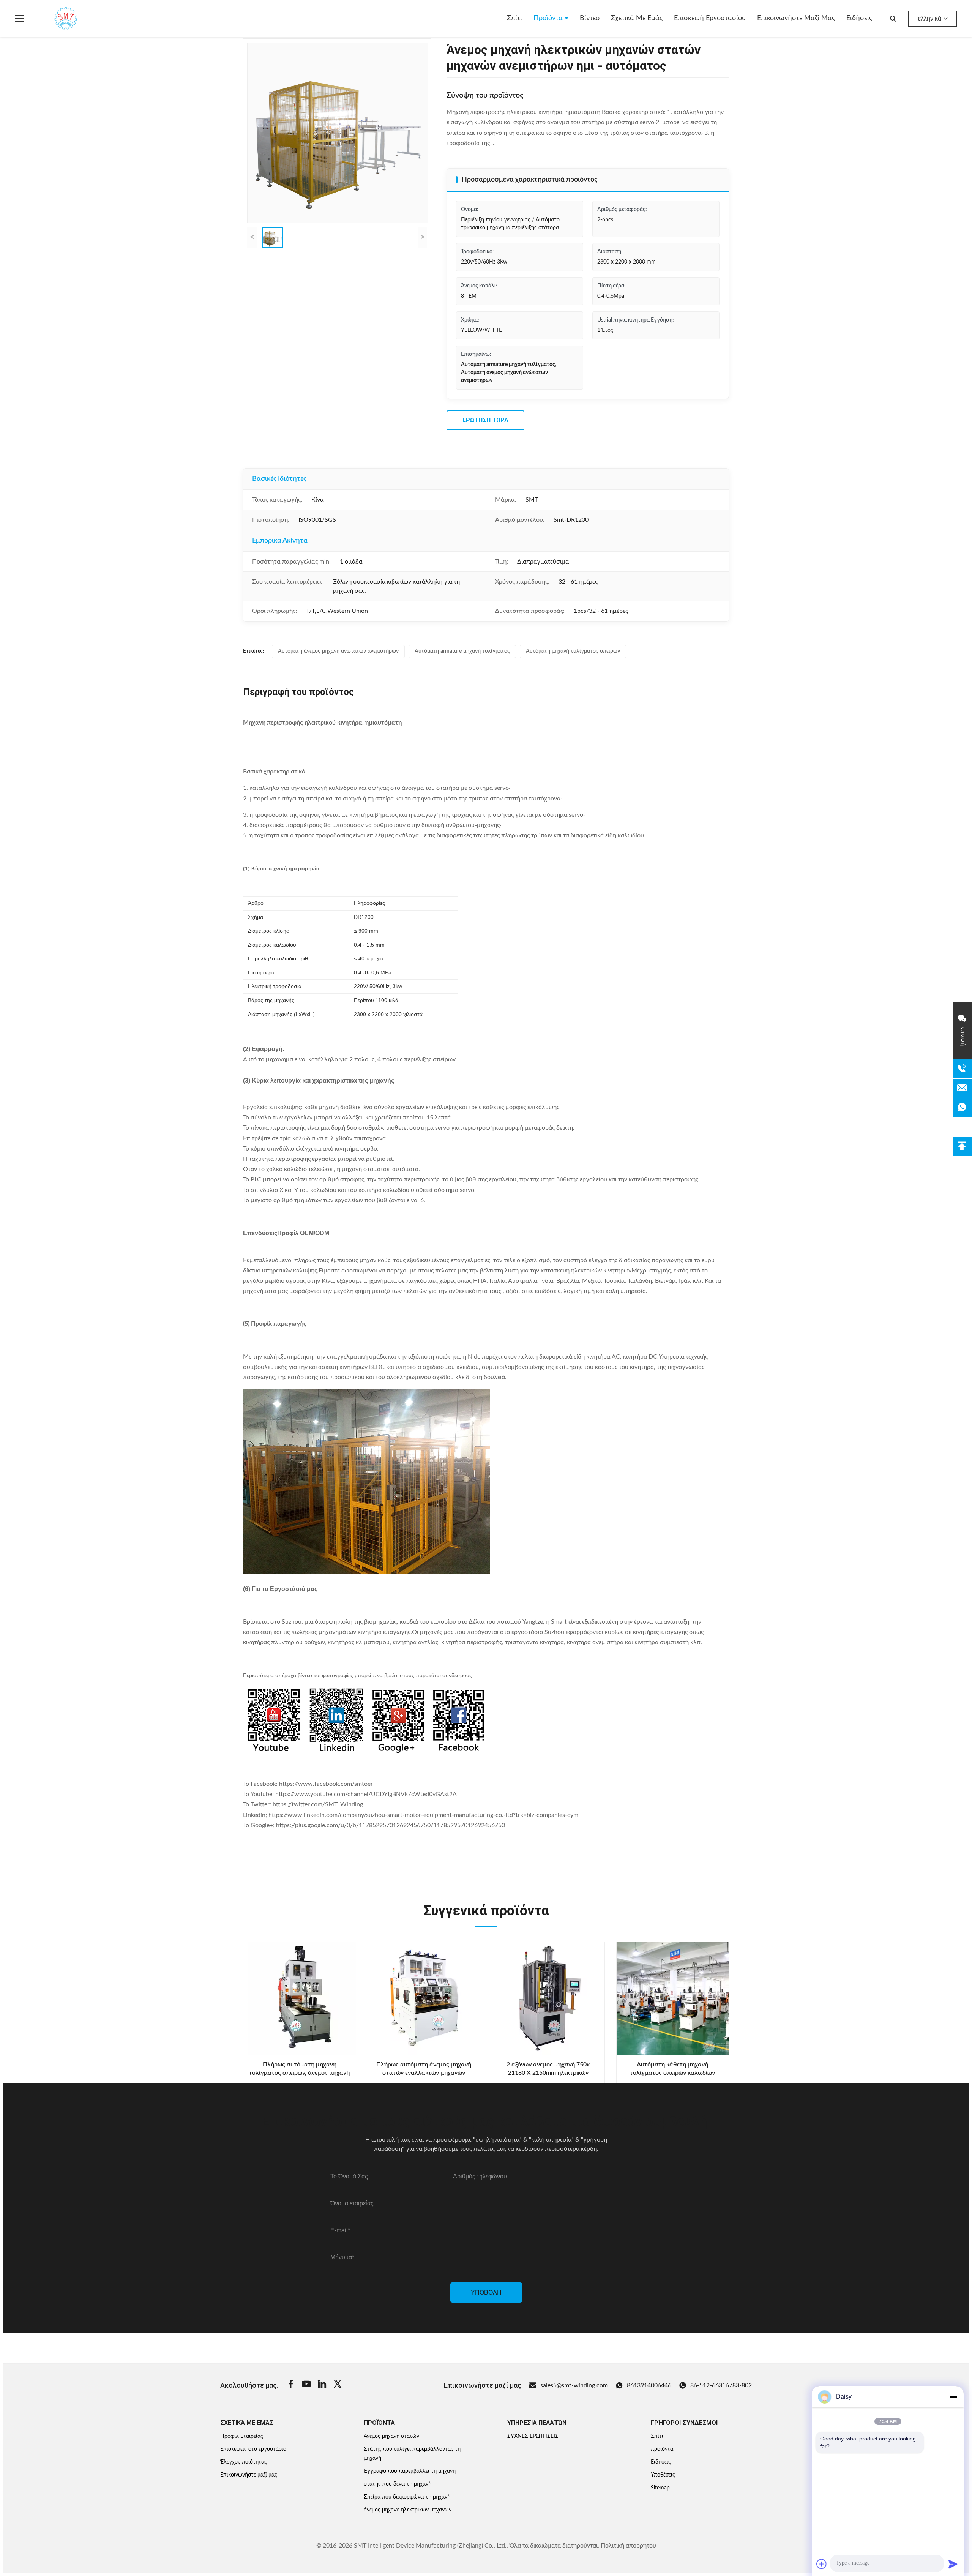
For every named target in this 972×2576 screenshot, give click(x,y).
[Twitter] (338, 2385)
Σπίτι (514, 18)
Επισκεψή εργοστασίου (710, 18)
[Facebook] (291, 2385)
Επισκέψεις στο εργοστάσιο (253, 2449)
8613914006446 (649, 2385)
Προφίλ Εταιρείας (242, 2436)
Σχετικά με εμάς (637, 18)
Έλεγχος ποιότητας (244, 2462)
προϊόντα (662, 2449)
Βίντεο (590, 18)
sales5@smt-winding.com (574, 2385)
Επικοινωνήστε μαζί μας (796, 18)
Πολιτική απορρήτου (628, 2546)
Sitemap (660, 2488)
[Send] (953, 2564)
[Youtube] (306, 2385)
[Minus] (953, 2397)
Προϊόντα (549, 18)
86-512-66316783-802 (721, 2385)
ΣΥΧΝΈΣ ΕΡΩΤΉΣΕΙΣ (533, 2436)
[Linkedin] (322, 2385)
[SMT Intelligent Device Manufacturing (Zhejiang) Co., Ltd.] (55, 19)
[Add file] (822, 2564)
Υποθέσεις (663, 2475)
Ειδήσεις (859, 18)
